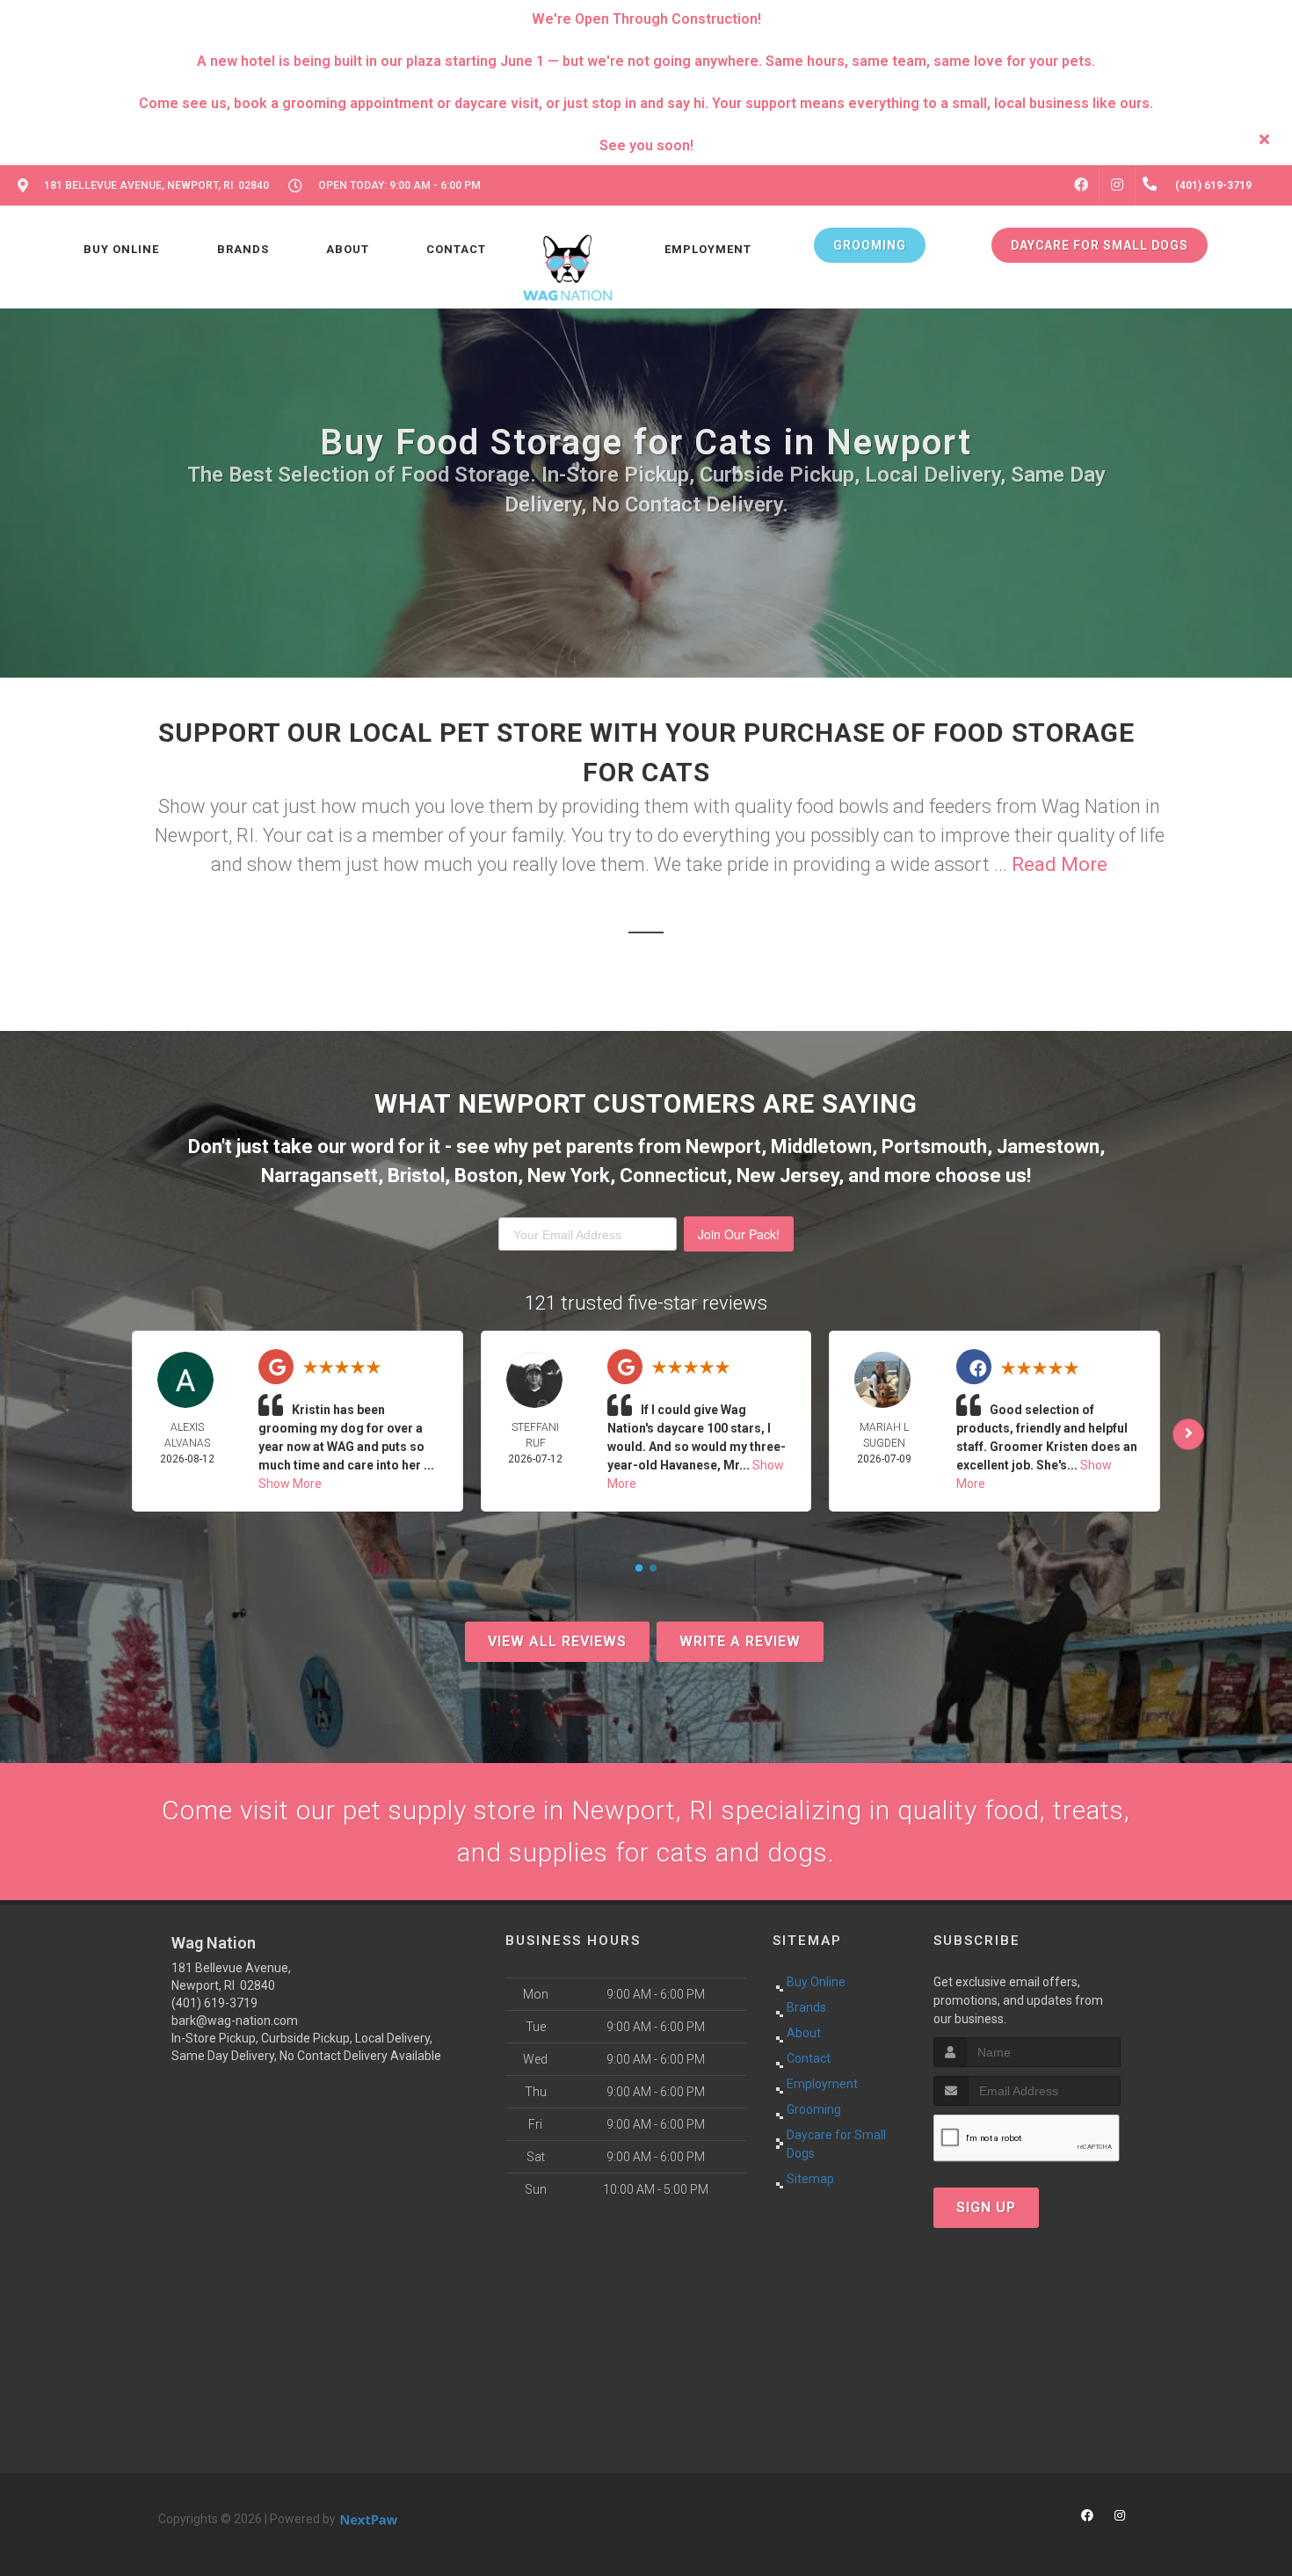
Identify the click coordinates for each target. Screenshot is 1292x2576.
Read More (1060, 864)
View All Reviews (557, 1641)
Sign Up (986, 2207)
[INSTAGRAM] (1117, 185)
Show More (290, 1484)
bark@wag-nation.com (235, 2021)
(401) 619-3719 (214, 2003)
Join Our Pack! (739, 1234)
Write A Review (740, 1641)
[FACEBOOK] (1081, 185)
